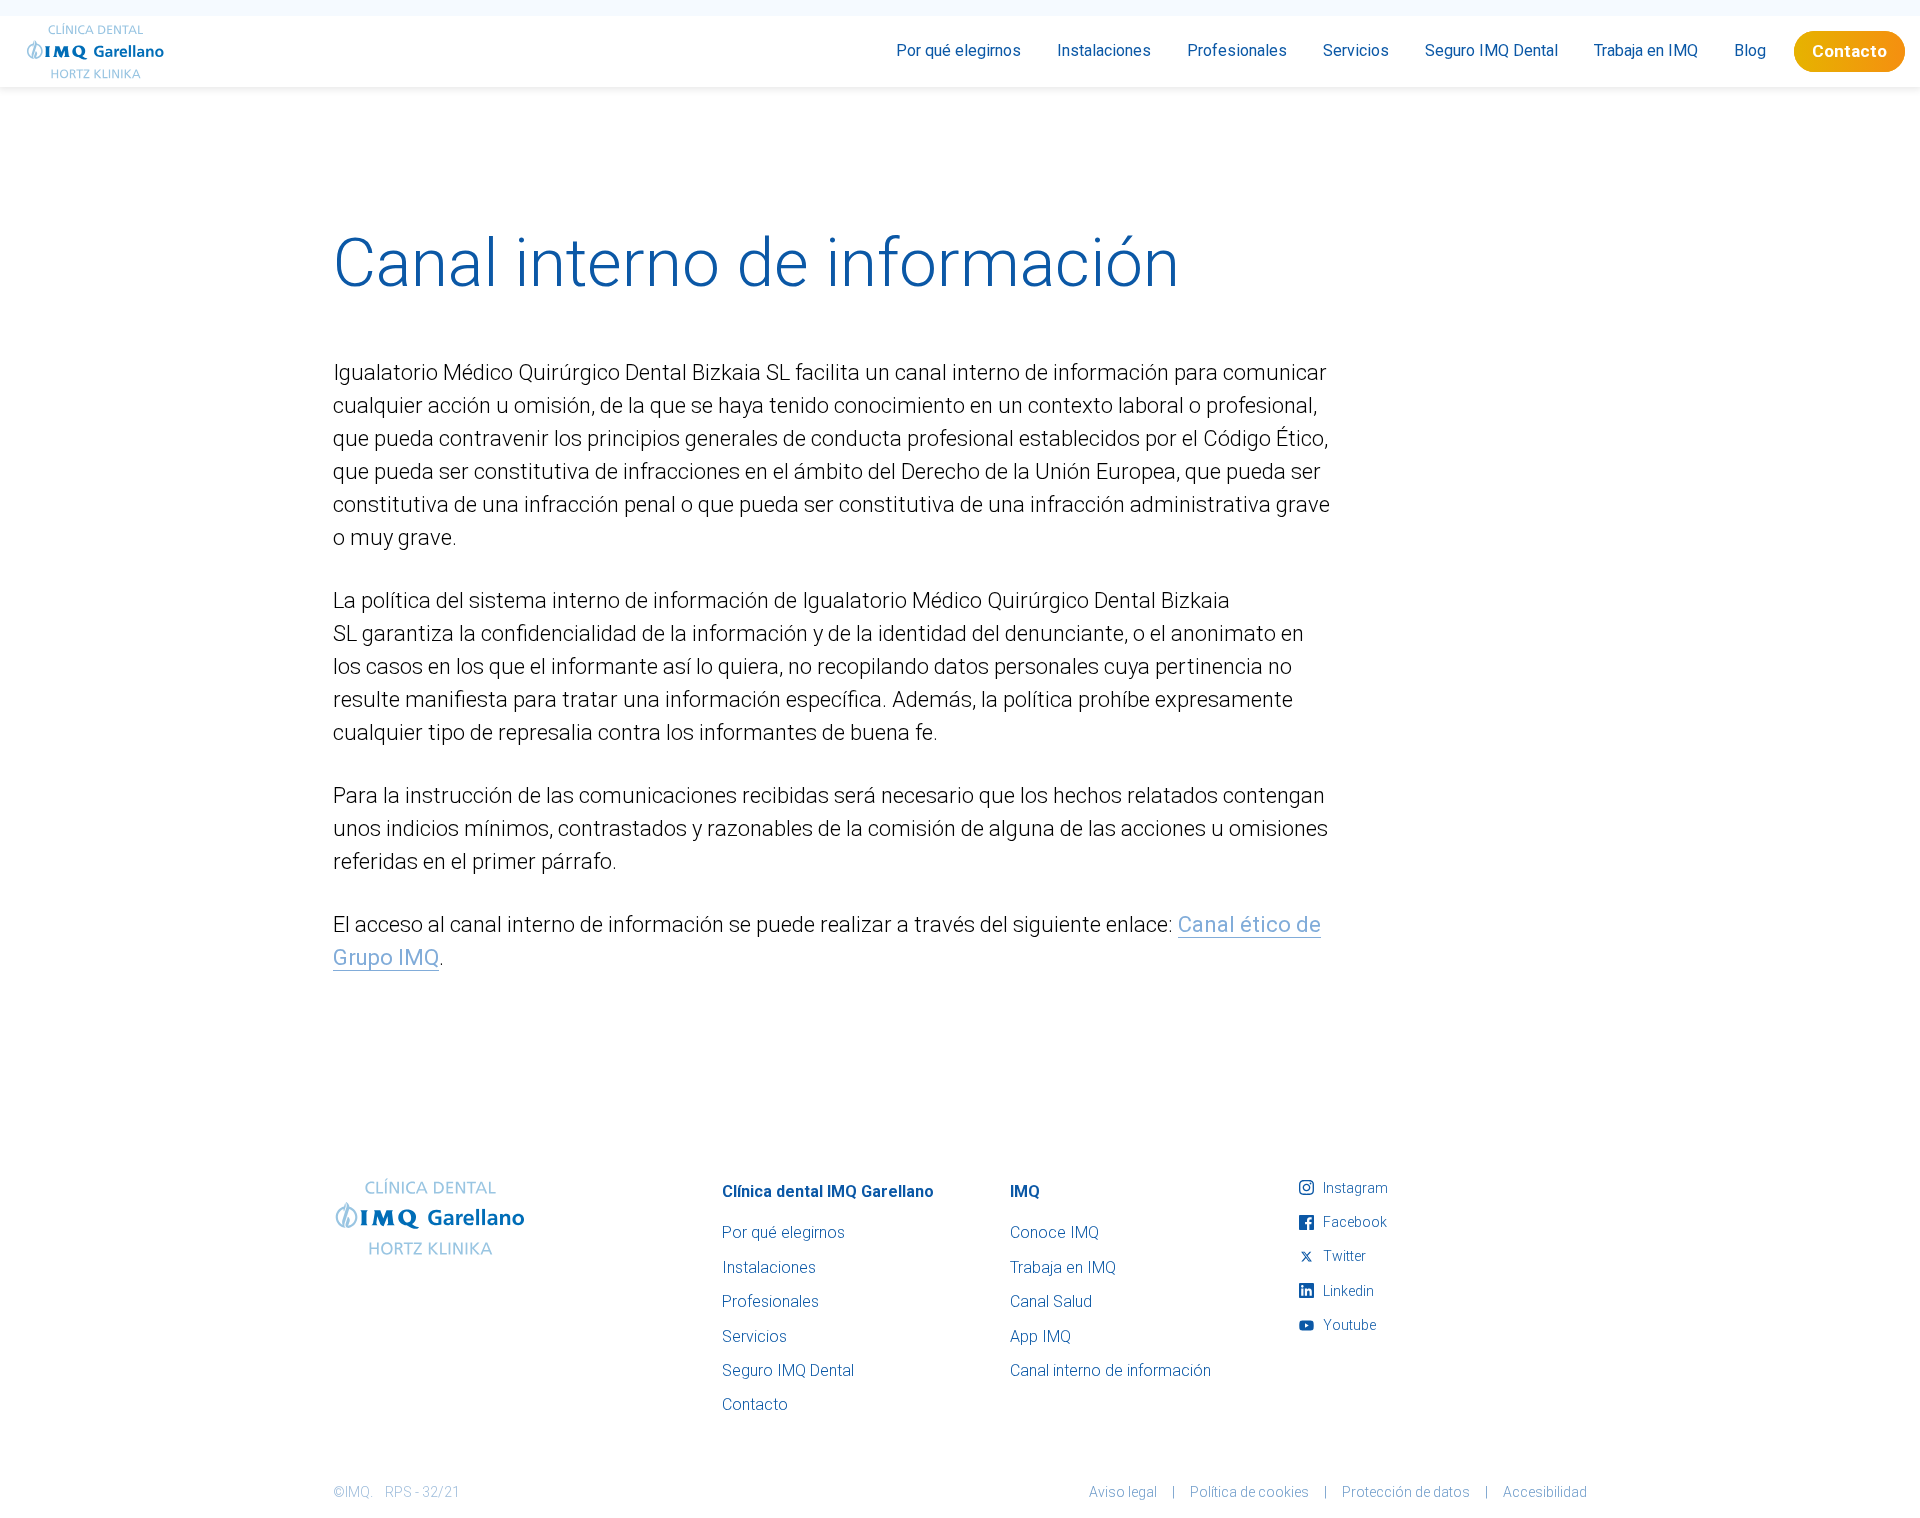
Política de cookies (1249, 1492)
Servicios (1356, 50)
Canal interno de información (1110, 1370)
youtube (1348, 1325)
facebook (1353, 1222)
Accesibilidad (1545, 1492)
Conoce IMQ (1054, 1232)
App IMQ (1040, 1336)
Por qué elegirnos (958, 50)
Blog (1750, 50)
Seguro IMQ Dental (1491, 50)
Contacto (1849, 51)
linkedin (1347, 1291)
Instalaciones (1104, 50)
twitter (1343, 1256)
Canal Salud (1051, 1301)
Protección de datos (1406, 1492)
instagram (1354, 1188)
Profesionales (1237, 50)
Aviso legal (1123, 1492)
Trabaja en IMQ (1646, 50)
